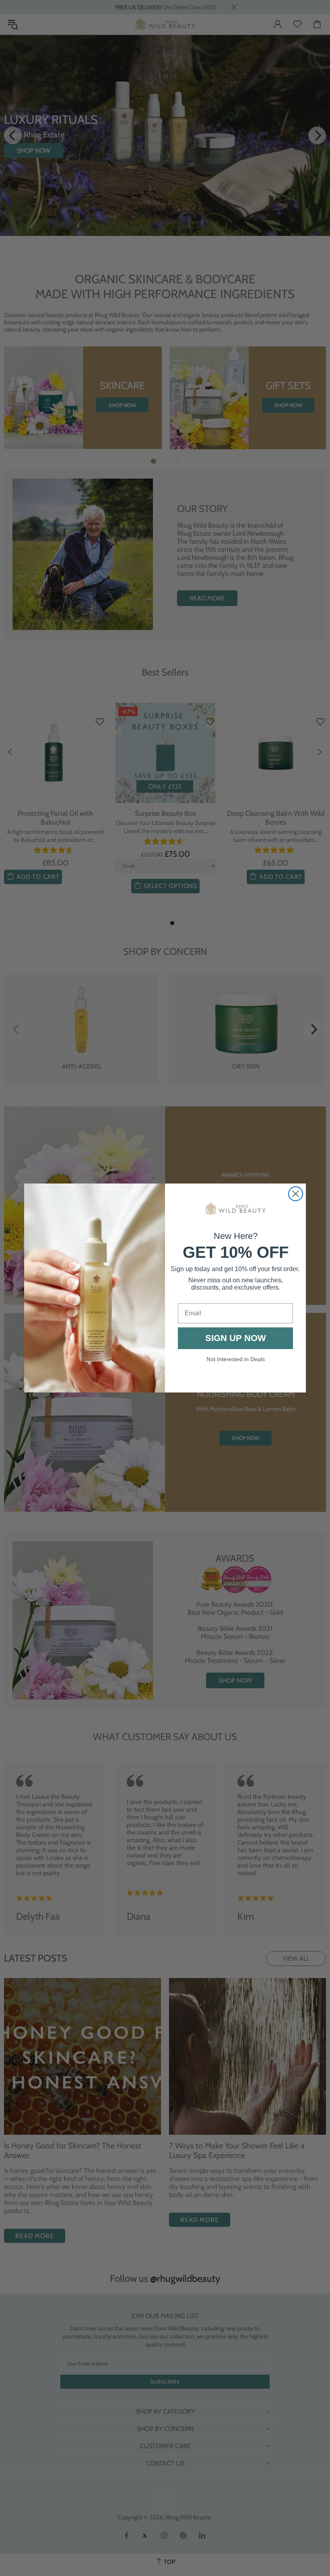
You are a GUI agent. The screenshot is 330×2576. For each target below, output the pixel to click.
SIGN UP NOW (236, 1338)
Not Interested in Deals (236, 1359)
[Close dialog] (296, 1194)
